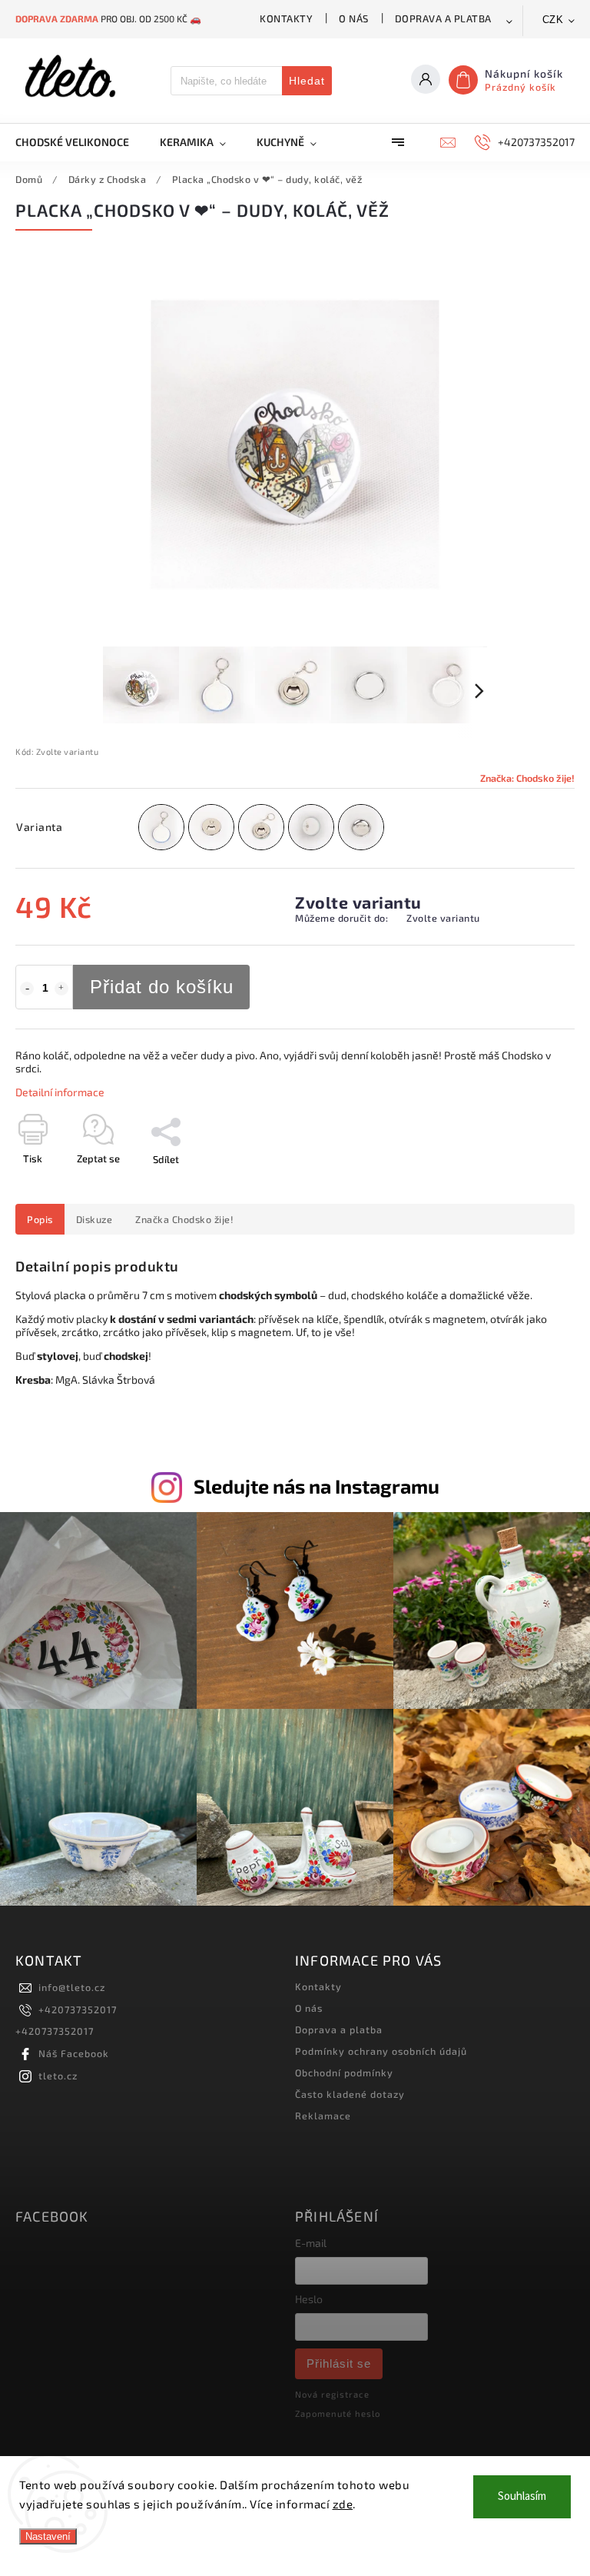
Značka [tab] (184, 1219)
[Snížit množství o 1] (27, 989)
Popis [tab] (40, 1219)
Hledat (307, 81)
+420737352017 (78, 2009)
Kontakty (286, 18)
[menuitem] (80, 142)
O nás (354, 18)
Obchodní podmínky (344, 2072)
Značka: (527, 778)
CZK (553, 20)
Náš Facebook (74, 2053)
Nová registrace (332, 2394)
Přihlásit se (339, 2363)
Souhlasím (522, 2496)
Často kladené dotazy (350, 2094)
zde (343, 2504)
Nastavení (48, 2536)
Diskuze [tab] (94, 1219)
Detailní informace (60, 1092)
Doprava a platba (443, 18)
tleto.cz (58, 2076)
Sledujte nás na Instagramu (317, 1486)
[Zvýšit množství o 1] (61, 989)
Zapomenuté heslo (338, 2413)
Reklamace (323, 2116)
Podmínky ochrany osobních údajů (381, 2051)
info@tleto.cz (72, 1987)
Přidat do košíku (162, 987)
